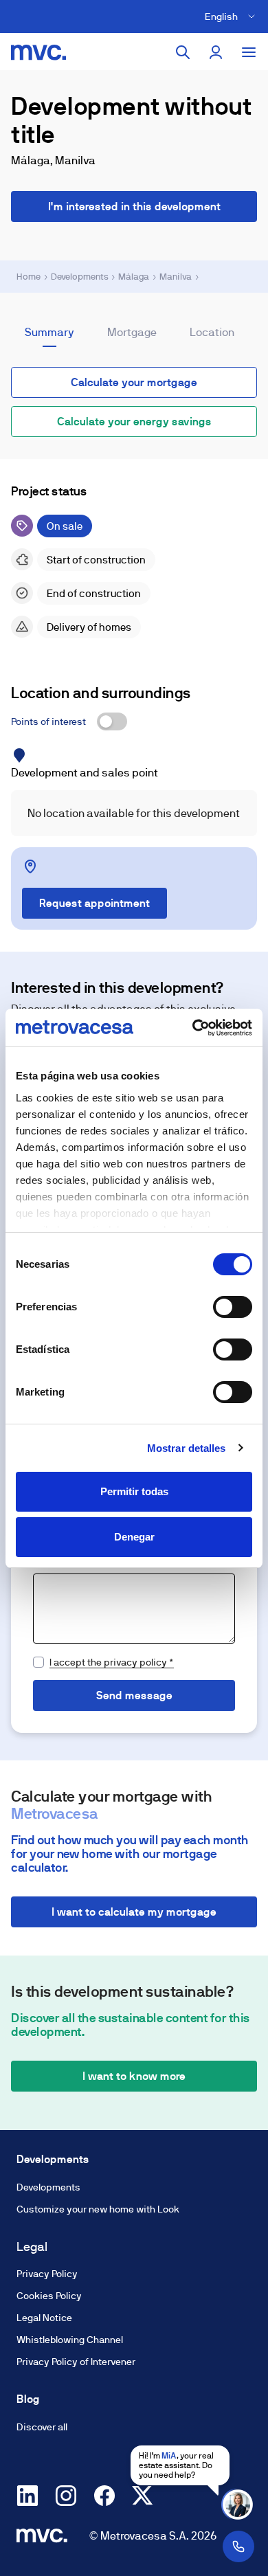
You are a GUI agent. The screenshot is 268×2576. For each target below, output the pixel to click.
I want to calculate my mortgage (134, 1912)
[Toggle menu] (249, 52)
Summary (49, 332)
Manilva (176, 277)
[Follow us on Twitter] (143, 2496)
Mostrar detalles (187, 1448)
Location (212, 332)
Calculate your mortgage (134, 382)
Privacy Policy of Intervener (76, 2362)
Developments (80, 277)
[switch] (233, 1307)
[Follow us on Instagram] (66, 2496)
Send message (134, 1695)
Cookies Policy (49, 2296)
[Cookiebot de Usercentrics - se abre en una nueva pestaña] (193, 1028)
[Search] (183, 52)
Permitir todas (134, 1491)
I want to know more (134, 2076)
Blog (28, 2399)
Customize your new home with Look (98, 2209)
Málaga (134, 277)
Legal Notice (44, 2318)
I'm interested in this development (134, 206)
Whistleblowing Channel (70, 2340)
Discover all (42, 2427)
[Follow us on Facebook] (104, 2496)
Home (29, 277)
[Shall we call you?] (238, 2546)
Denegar (134, 1537)
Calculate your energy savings (134, 422)
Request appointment (94, 903)
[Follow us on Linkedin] (27, 2496)
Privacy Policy (47, 2274)
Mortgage (132, 332)
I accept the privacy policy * (112, 1662)
